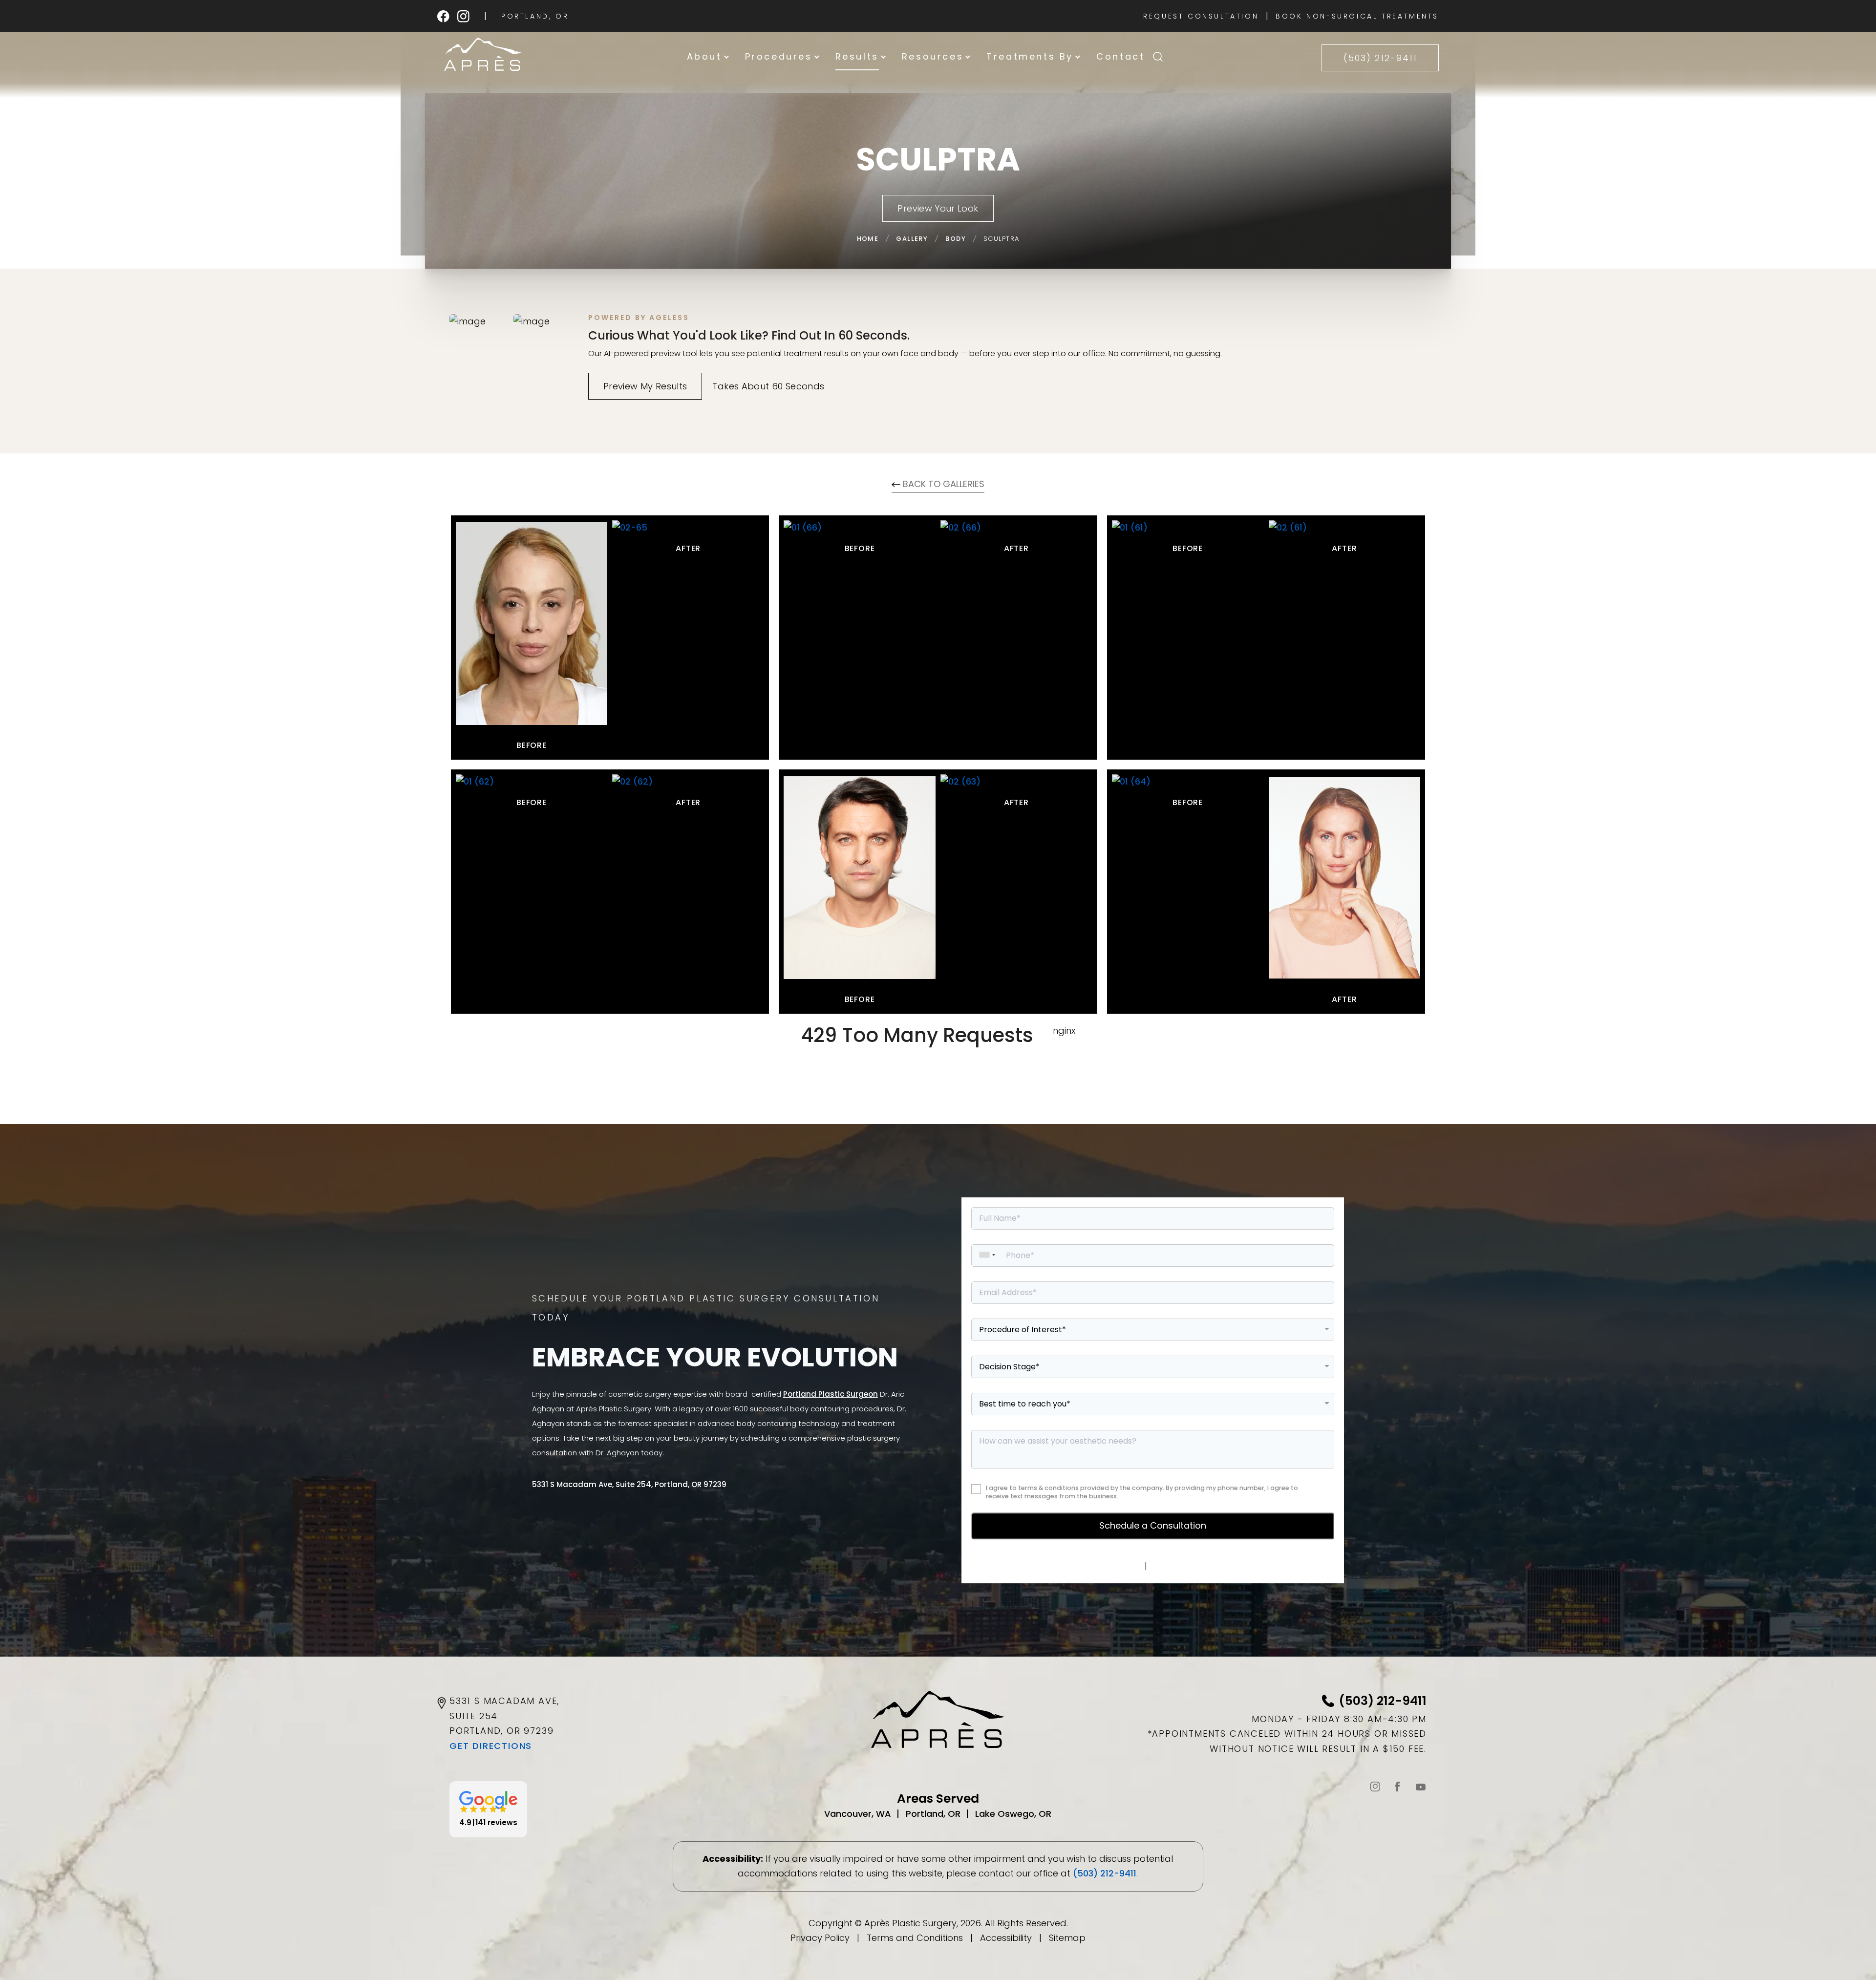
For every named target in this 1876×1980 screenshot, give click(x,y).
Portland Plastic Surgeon (831, 1394)
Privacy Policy (1112, 1566)
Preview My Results (645, 386)
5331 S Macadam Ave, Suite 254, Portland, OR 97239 (629, 1484)
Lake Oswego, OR (1013, 1814)
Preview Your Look (938, 208)
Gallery (912, 239)
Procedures (779, 56)
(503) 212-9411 (1380, 58)
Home (868, 239)
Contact (1120, 56)
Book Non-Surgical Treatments (1357, 16)
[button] (488, 1809)
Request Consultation (1201, 16)
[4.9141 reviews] (488, 1808)
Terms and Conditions (915, 1938)
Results (857, 56)
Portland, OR (535, 16)
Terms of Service (1186, 1566)
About (704, 56)
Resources (933, 56)
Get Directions (491, 1746)
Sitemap (1067, 1938)
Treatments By (1030, 56)
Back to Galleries (942, 484)
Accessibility (1006, 1938)
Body (956, 239)
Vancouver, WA (858, 1814)
